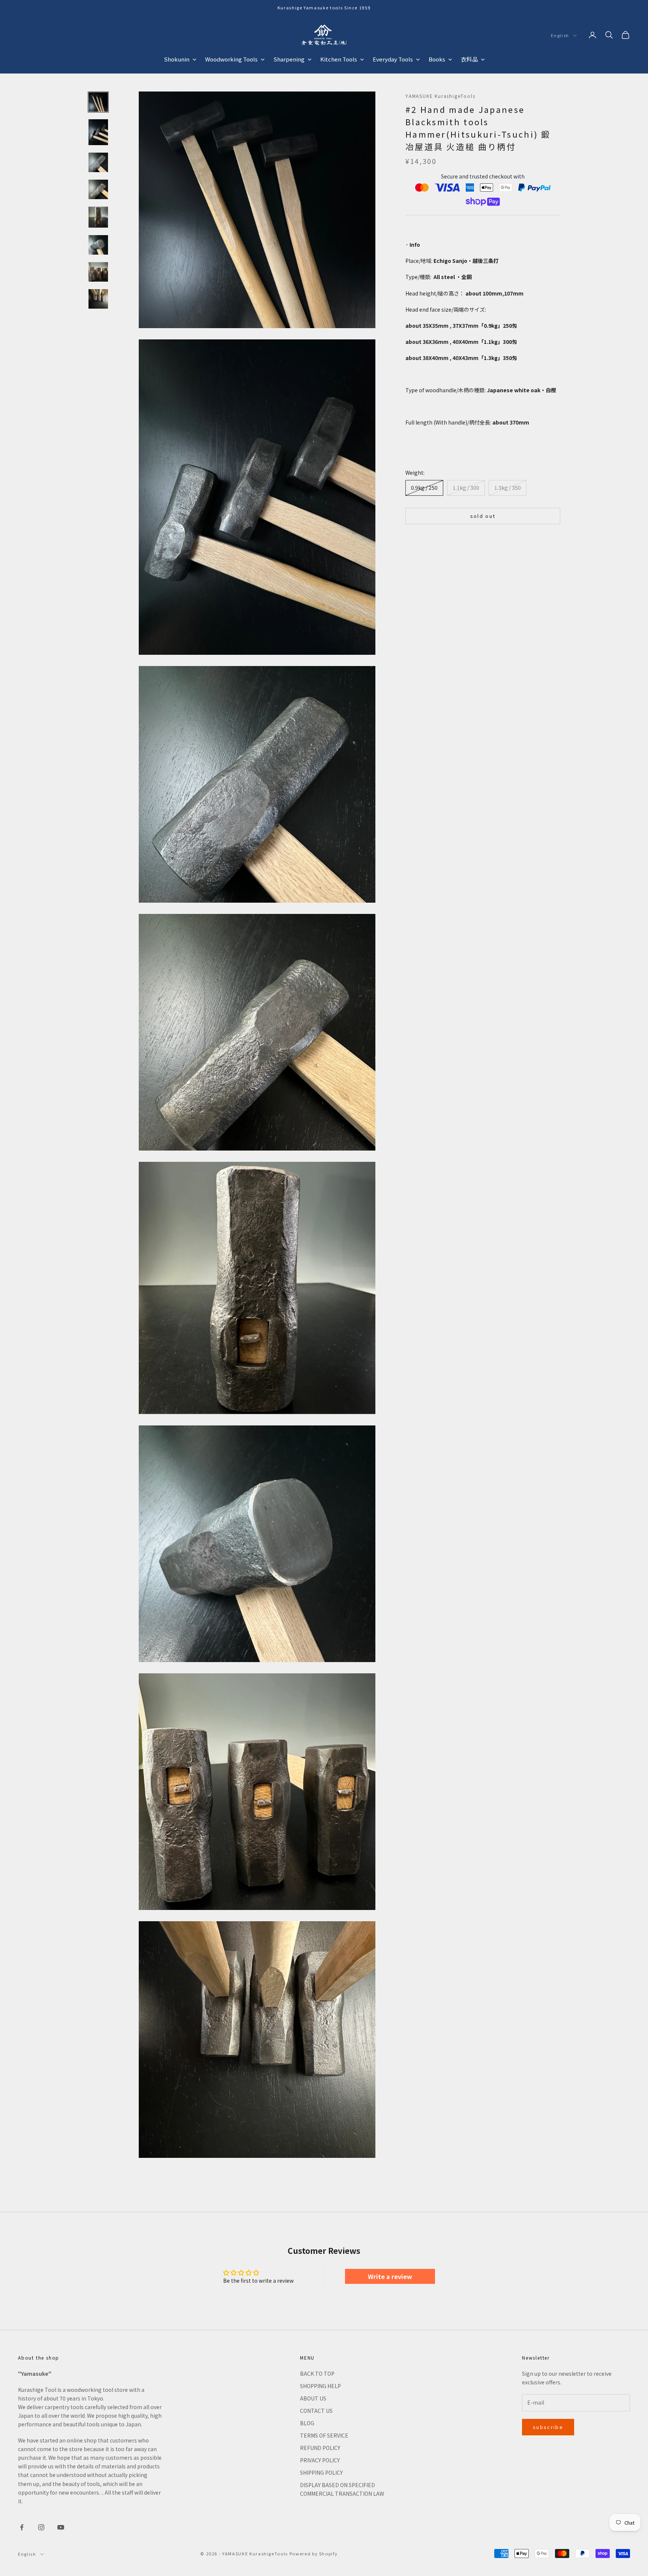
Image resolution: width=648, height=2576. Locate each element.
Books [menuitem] (437, 59)
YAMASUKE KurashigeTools (440, 96)
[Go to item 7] (98, 272)
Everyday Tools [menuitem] (393, 59)
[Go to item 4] (98, 189)
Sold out (483, 516)
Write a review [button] (390, 2276)
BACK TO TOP (317, 2373)
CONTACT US (316, 2411)
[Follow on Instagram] (41, 2527)
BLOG (307, 2423)
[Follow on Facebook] (22, 2527)
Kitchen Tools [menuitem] (339, 59)
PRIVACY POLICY (320, 2460)
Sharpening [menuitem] (289, 59)
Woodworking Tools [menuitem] (231, 59)
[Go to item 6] (98, 245)
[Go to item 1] (98, 102)
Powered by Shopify (314, 2553)
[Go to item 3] (98, 162)
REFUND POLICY (320, 2448)
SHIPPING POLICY (321, 2472)
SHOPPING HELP (320, 2386)
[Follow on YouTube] (61, 2527)
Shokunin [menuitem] (177, 59)
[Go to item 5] (98, 217)
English (560, 36)
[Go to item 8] (98, 299)
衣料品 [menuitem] (469, 59)
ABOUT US (313, 2398)
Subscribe (548, 2427)
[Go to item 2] (98, 132)
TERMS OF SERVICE (324, 2435)
